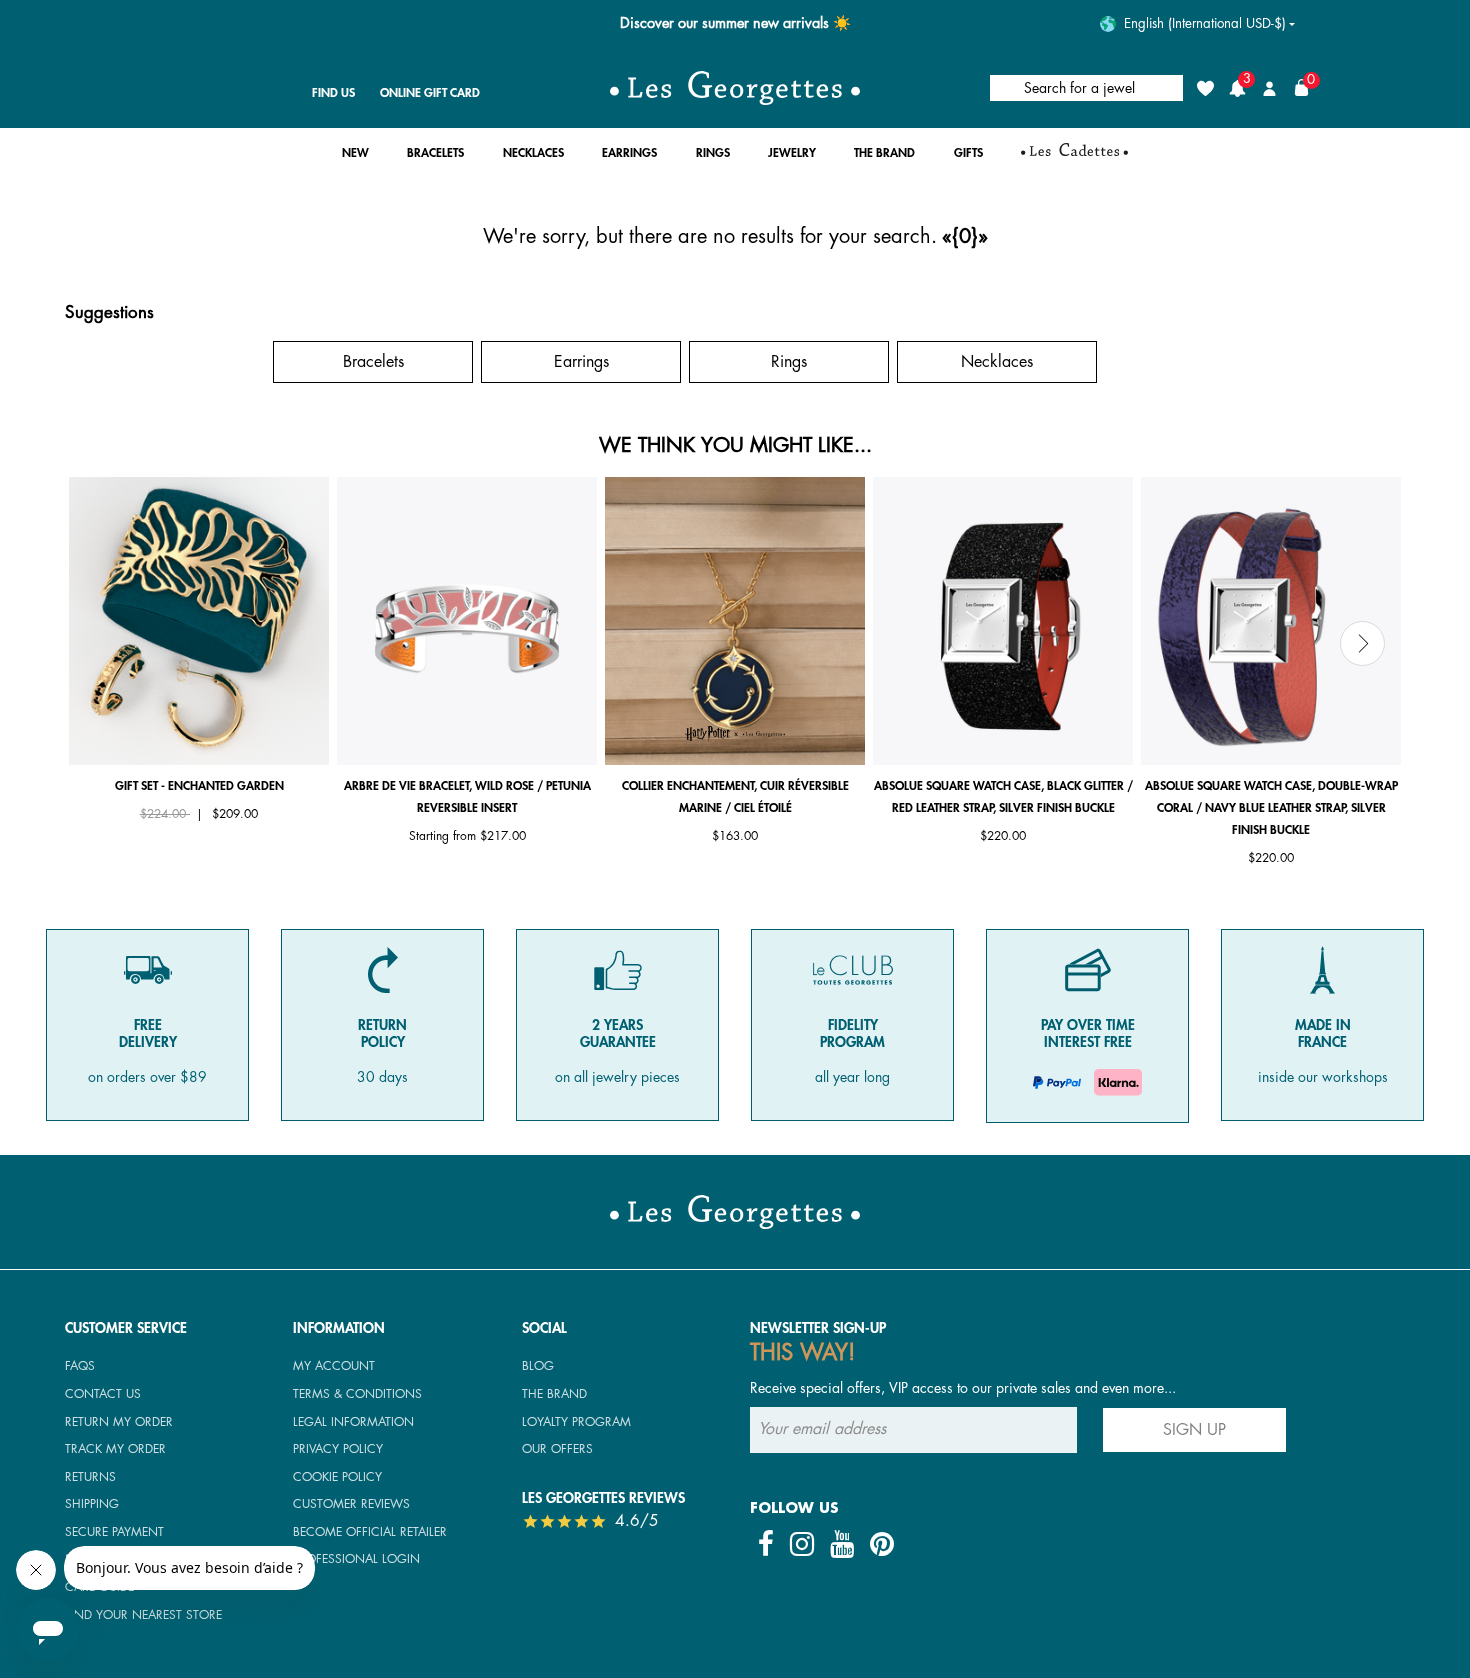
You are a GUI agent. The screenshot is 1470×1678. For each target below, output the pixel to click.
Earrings (581, 362)
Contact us (103, 1394)
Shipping (92, 1504)
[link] (1074, 158)
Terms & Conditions (357, 1394)
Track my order (115, 1449)
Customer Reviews (351, 1504)
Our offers (557, 1449)
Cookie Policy (337, 1477)
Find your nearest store (143, 1615)
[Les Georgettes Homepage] (735, 88)
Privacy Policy (338, 1449)
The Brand (554, 1394)
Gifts (165, 362)
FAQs (80, 1366)
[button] (355, 158)
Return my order (119, 1422)
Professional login (356, 1559)
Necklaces (997, 362)
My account (334, 1366)
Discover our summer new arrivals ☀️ (735, 23)
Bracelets (373, 362)
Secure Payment (114, 1532)
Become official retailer (370, 1532)
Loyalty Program (576, 1422)
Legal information (353, 1422)
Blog (538, 1366)
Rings (789, 362)
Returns (90, 1477)
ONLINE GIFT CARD (430, 93)
